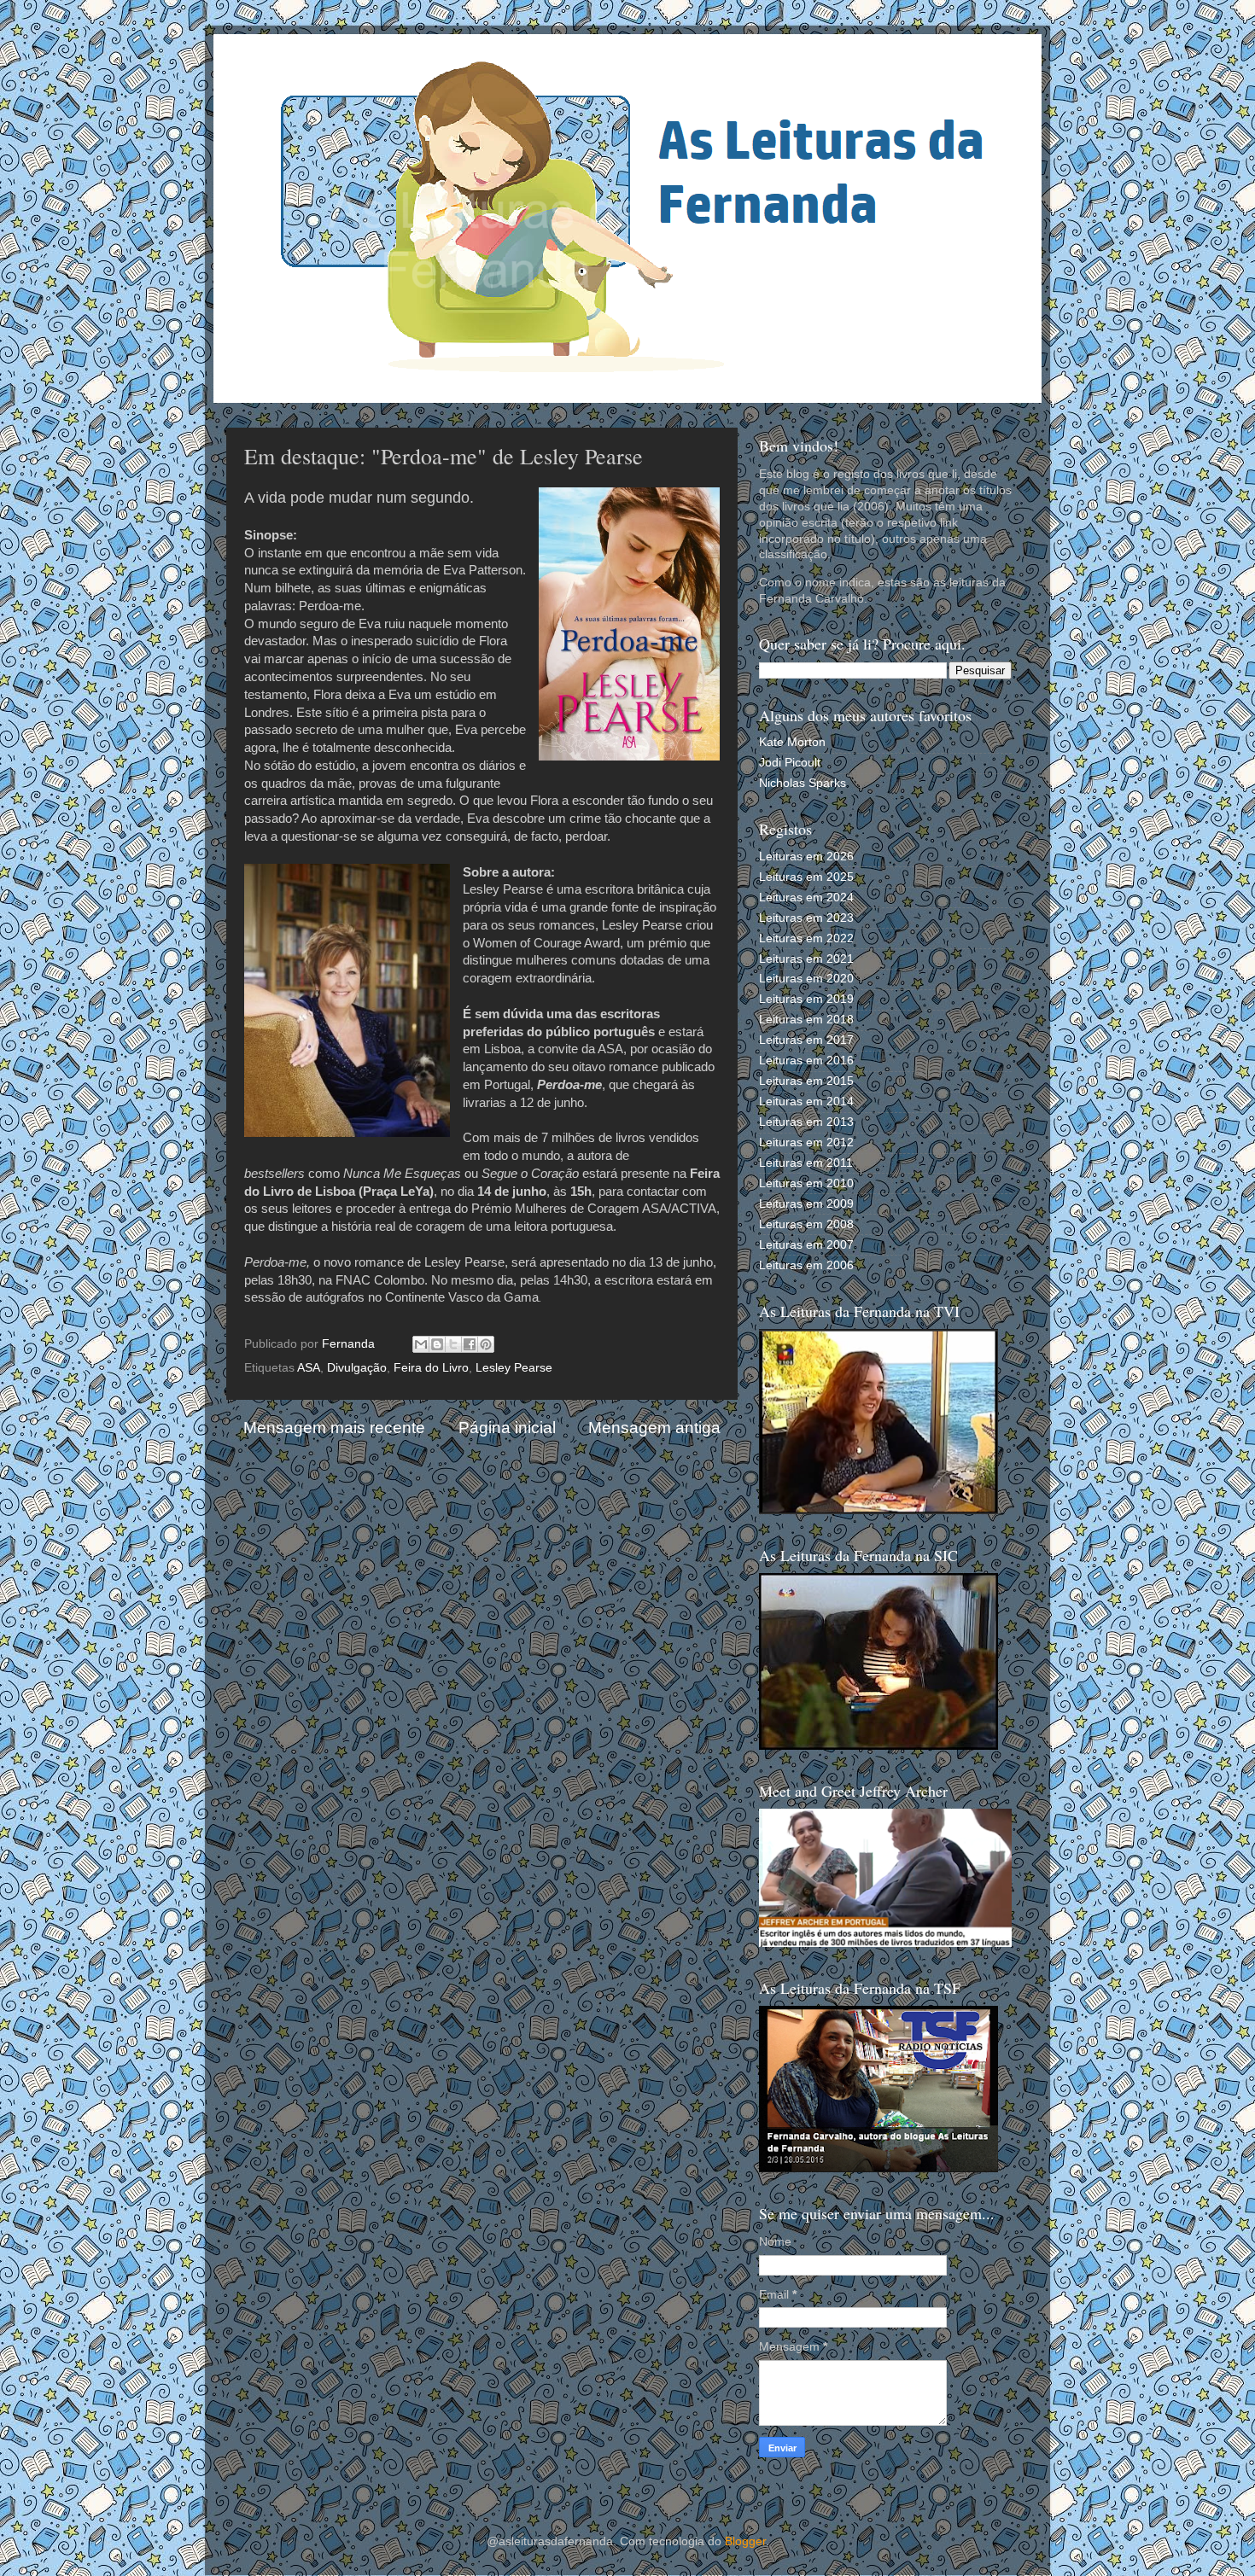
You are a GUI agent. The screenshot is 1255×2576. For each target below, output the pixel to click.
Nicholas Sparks (803, 783)
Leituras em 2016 (806, 1061)
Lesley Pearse (514, 1368)
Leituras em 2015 (806, 1081)
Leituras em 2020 (806, 979)
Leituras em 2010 (806, 1183)
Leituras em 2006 (806, 1265)
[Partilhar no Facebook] (470, 1344)
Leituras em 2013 (806, 1122)
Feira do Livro (431, 1368)
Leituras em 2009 (806, 1204)
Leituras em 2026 (806, 857)
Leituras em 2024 (806, 898)
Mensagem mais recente (334, 1428)
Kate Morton (792, 742)
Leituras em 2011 (806, 1163)
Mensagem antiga (654, 1428)
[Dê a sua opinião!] (437, 1344)
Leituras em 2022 (806, 938)
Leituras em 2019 (806, 999)
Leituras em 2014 (806, 1102)
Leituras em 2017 (806, 1040)
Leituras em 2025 (806, 877)
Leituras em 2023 (806, 918)
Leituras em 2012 (806, 1142)
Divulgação (357, 1368)
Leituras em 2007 (806, 1245)
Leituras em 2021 (806, 959)
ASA (309, 1368)
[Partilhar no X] (453, 1344)
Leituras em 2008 (806, 1224)
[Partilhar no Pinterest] (486, 1344)
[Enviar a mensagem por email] (421, 1344)
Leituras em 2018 (806, 1020)
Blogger (745, 2541)
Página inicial (507, 1428)
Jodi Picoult (790, 763)
